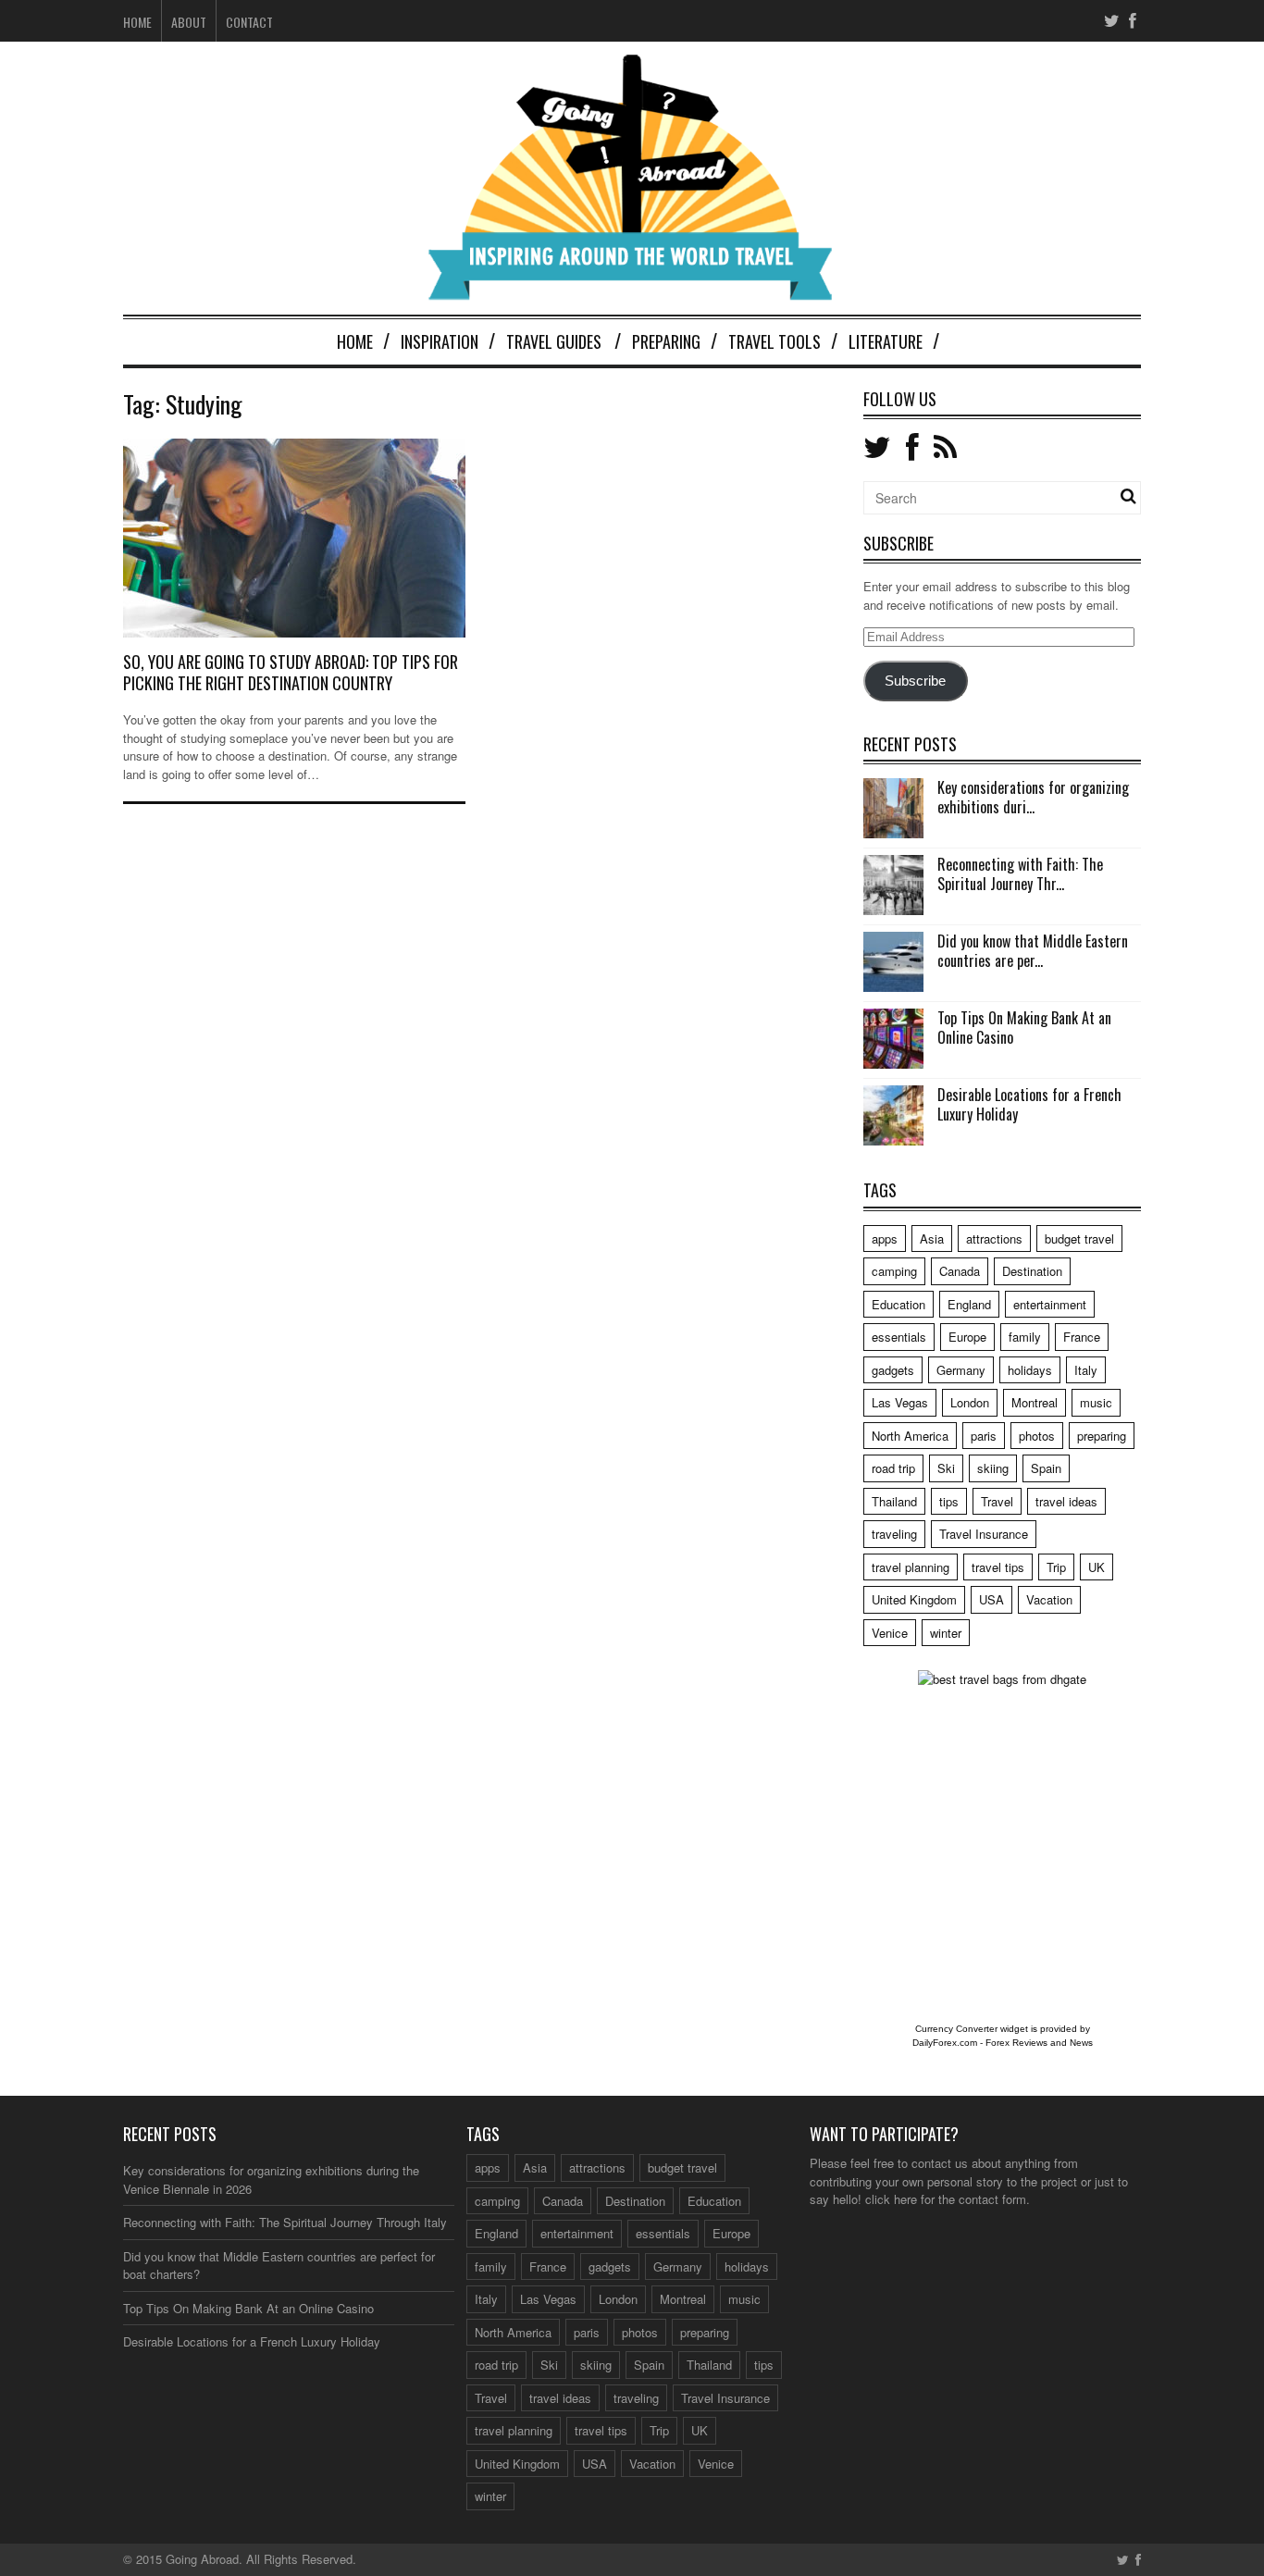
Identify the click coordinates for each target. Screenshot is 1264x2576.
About (189, 22)
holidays (1030, 1370)
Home (137, 22)
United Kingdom (914, 1599)
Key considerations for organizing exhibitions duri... (1033, 797)
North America (910, 1436)
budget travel (1079, 1238)
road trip (893, 1468)
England (969, 1304)
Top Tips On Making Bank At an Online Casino (1024, 1028)
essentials (899, 1337)
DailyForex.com (945, 2043)
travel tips (998, 1567)
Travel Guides (554, 341)
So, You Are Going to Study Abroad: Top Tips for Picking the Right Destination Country (291, 672)
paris (984, 1436)
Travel (997, 1501)
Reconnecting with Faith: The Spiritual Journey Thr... (1020, 874)
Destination (1032, 1271)
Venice (890, 1633)
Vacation (1049, 1599)
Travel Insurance (984, 1534)
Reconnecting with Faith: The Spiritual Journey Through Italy (285, 2222)
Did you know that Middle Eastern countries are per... (1033, 951)
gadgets (893, 1370)
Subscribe (915, 681)
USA (991, 1599)
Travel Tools (775, 341)
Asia (932, 1238)
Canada (960, 1271)
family (1025, 1337)
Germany (961, 1370)
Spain (1046, 1468)
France (1082, 1337)
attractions (994, 1238)
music (1096, 1402)
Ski (946, 1468)
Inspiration (440, 341)
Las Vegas (900, 1402)
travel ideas (1066, 1501)
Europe (967, 1337)
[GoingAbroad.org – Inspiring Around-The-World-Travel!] (632, 292)
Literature (886, 341)
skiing (993, 1468)
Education (898, 1304)
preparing (1102, 1436)
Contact (249, 22)
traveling (894, 1534)
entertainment (1050, 1304)
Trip (1056, 1567)
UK (1097, 1567)
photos (1037, 1436)
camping (894, 1271)
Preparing (666, 341)
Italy (1086, 1370)
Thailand (894, 1501)
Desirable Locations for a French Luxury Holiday (1029, 1104)
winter (946, 1633)
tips (949, 1501)
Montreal (1035, 1402)
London (970, 1402)
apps (885, 1238)
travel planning (911, 1567)
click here (891, 2199)
